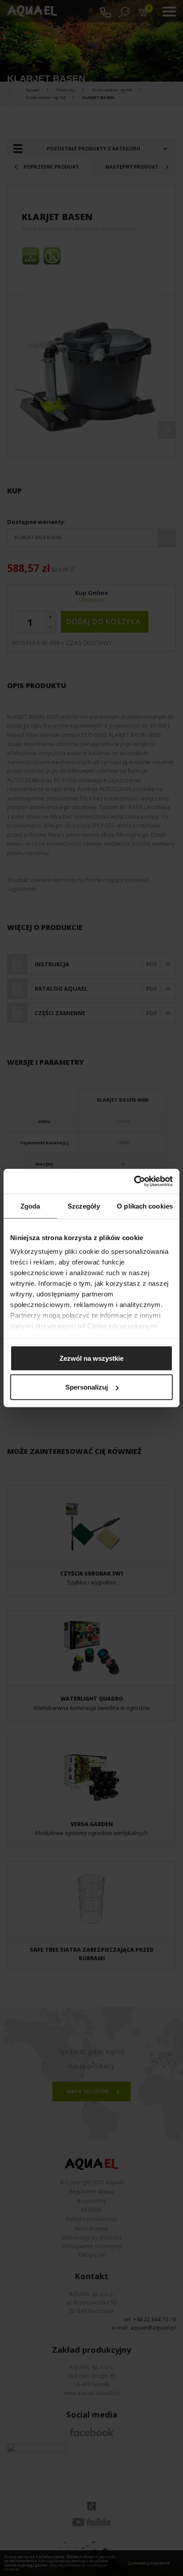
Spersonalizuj (87, 1387)
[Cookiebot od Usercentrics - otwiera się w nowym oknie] (134, 1182)
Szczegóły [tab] (84, 1206)
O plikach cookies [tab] (145, 1206)
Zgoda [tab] (30, 1206)
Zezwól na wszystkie (91, 1358)
